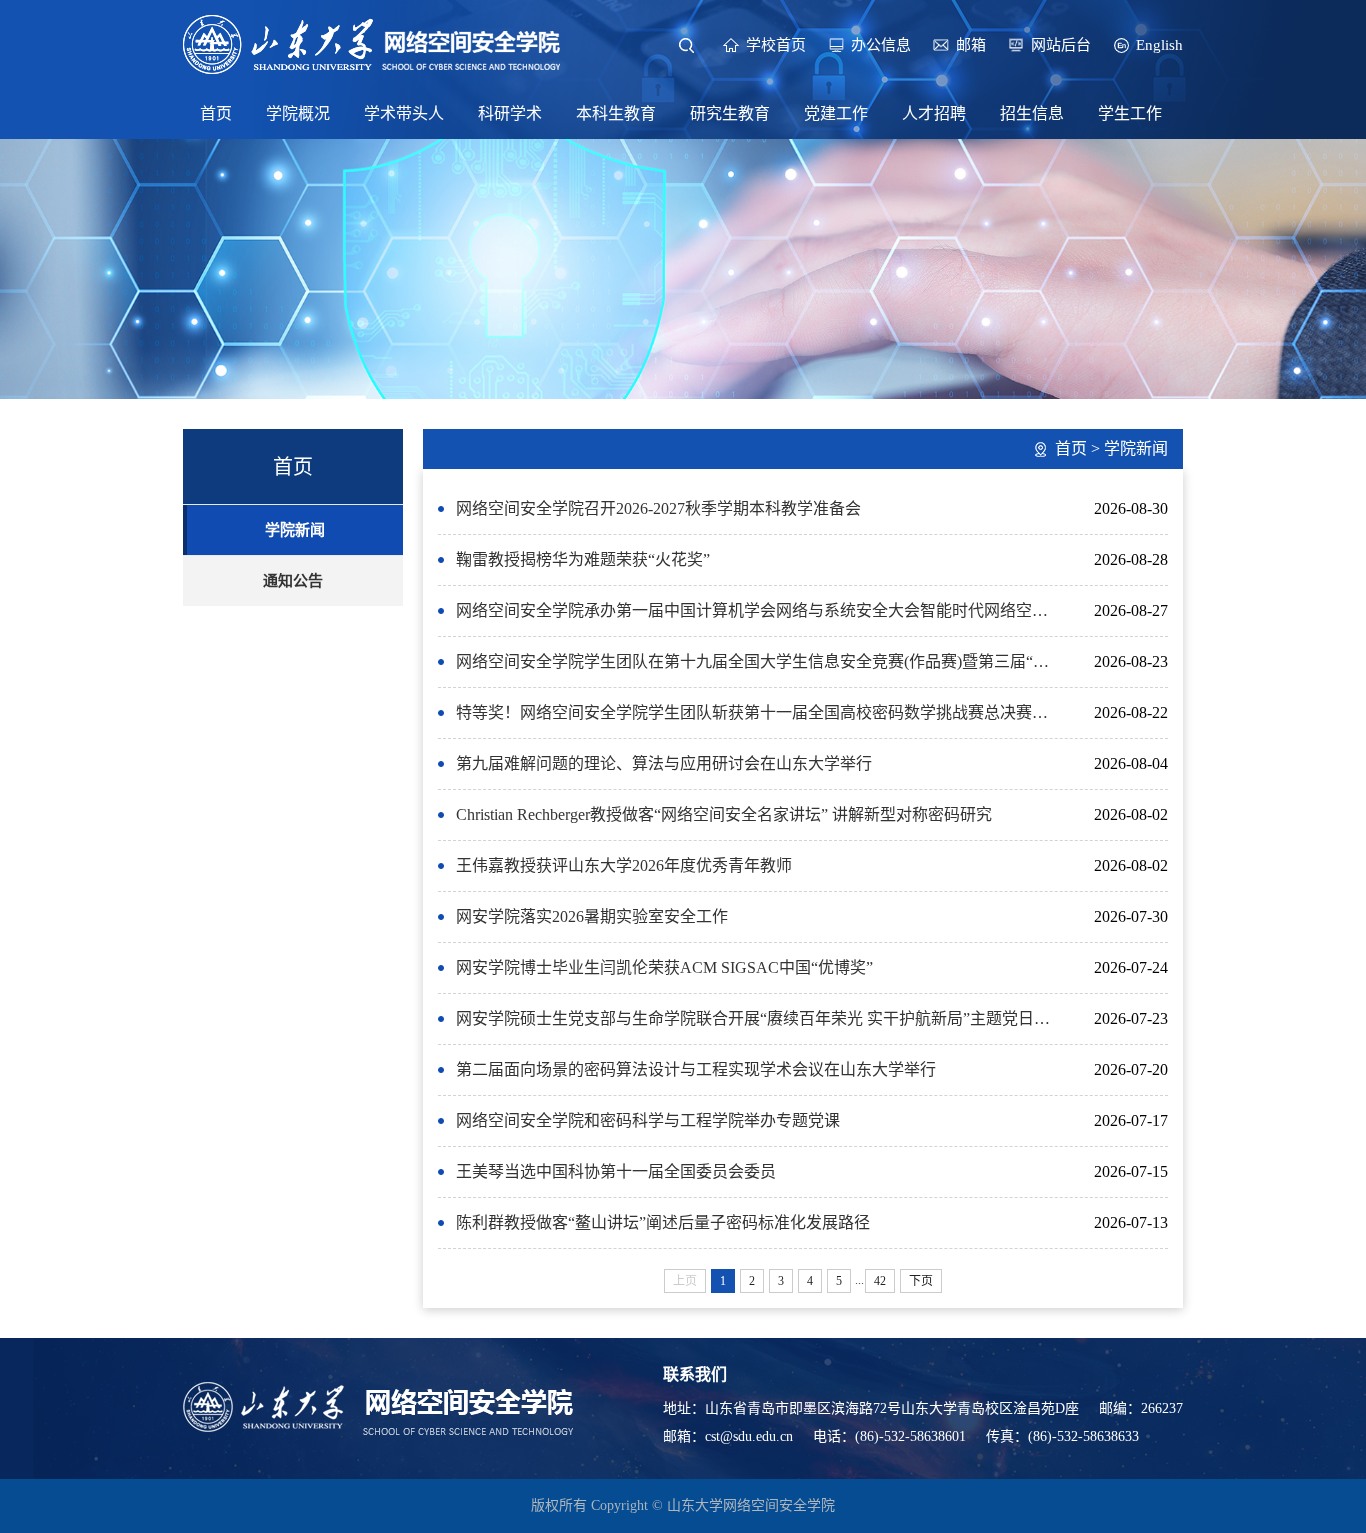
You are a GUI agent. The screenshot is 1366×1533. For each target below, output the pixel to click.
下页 (921, 1281)
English (1159, 45)
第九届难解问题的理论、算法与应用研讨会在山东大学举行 (664, 763)
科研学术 (510, 113)
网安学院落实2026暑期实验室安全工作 (592, 916)
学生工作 (1130, 113)
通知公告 (293, 581)
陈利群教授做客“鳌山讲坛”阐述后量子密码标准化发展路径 (663, 1222)
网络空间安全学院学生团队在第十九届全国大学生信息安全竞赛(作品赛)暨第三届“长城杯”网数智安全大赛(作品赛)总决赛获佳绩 (758, 661)
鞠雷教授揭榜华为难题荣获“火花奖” (583, 559)
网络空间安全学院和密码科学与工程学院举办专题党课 (648, 1120)
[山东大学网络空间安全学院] (372, 43)
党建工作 (836, 113)
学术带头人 (404, 113)
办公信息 (881, 45)
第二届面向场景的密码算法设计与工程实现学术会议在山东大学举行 (696, 1069)
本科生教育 (616, 113)
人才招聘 (934, 113)
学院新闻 (295, 530)
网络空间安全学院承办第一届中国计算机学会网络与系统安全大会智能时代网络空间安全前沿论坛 (758, 610)
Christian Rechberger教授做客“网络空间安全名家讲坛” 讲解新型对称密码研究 (724, 814)
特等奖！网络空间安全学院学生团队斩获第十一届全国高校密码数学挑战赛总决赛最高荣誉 (758, 712)
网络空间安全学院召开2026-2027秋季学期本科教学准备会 (658, 508)
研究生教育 (730, 113)
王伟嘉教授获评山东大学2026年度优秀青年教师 (624, 865)
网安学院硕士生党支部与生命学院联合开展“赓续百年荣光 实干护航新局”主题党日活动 (758, 1018)
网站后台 (1061, 45)
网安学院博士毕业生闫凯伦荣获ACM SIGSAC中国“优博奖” (664, 967)
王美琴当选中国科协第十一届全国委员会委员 (616, 1171)
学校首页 (776, 45)
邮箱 (971, 45)
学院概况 (298, 113)
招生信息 (1032, 113)
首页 (216, 113)
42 (880, 1281)
